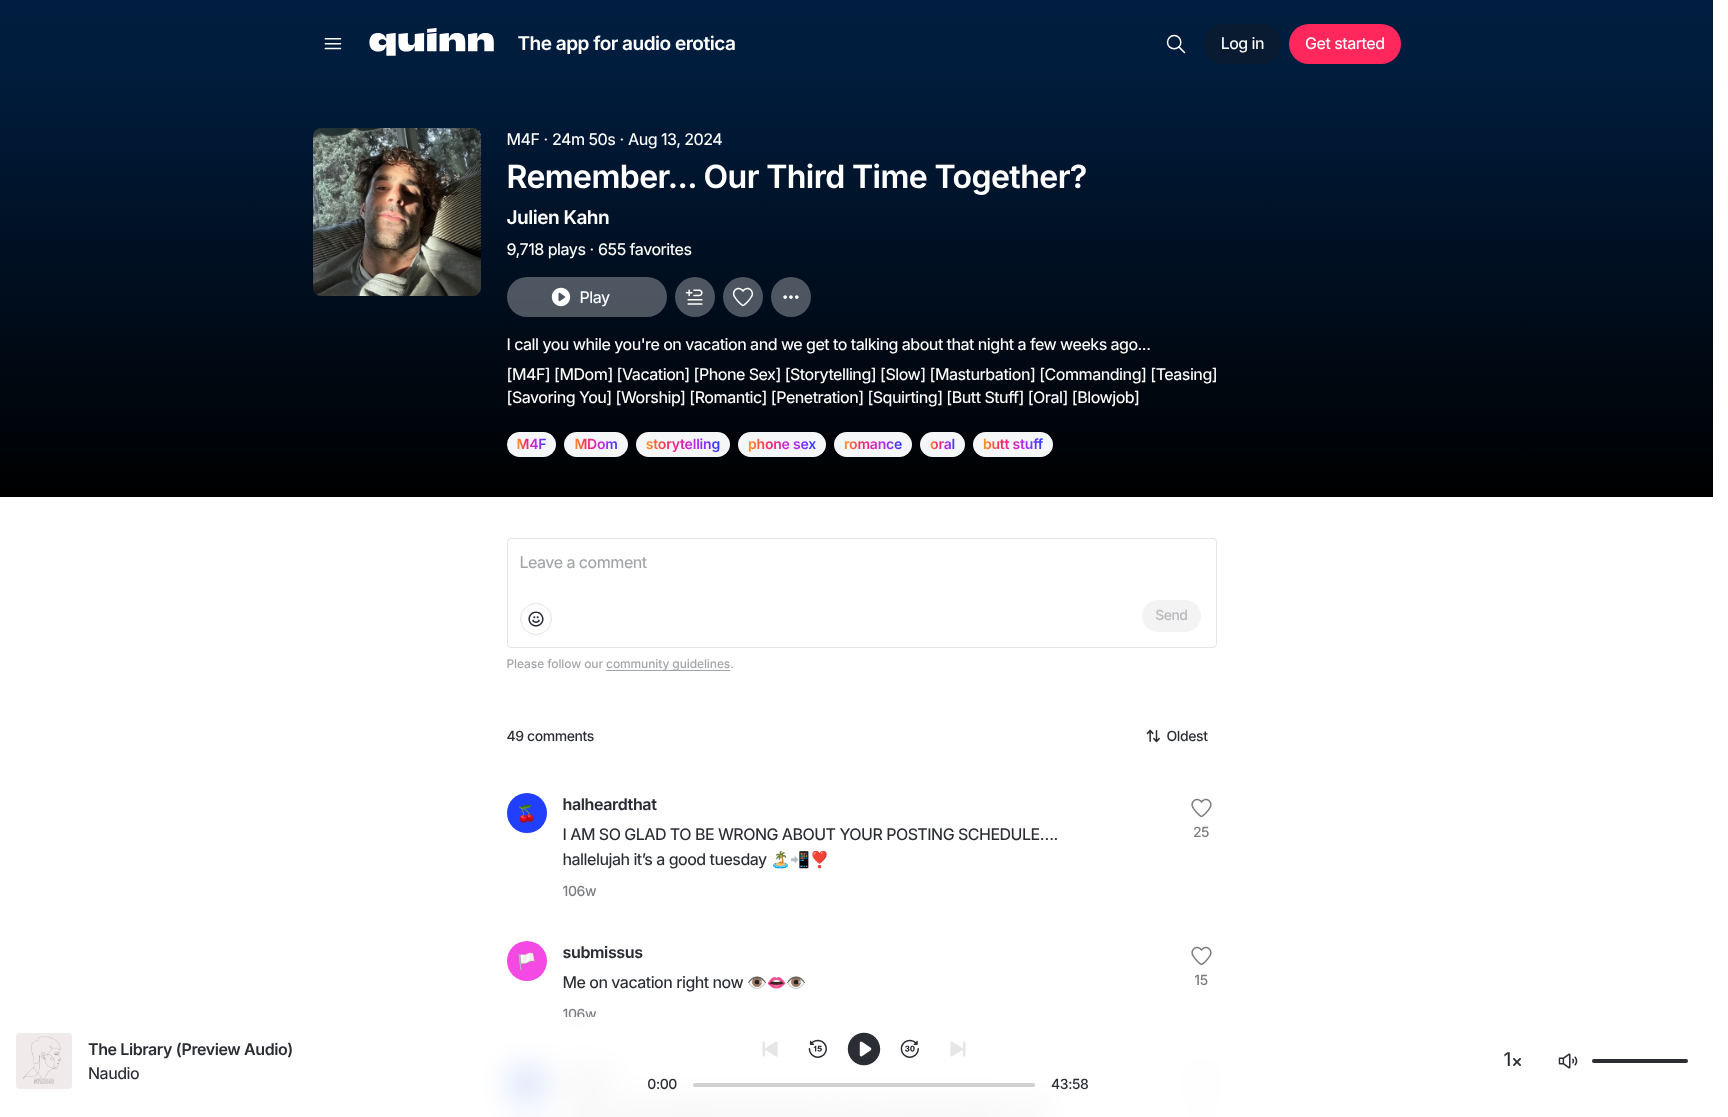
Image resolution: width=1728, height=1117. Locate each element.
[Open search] (1176, 44)
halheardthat (610, 804)
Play (594, 297)
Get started (1344, 43)
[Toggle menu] (333, 44)
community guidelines (668, 663)
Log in (1242, 43)
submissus (603, 952)
